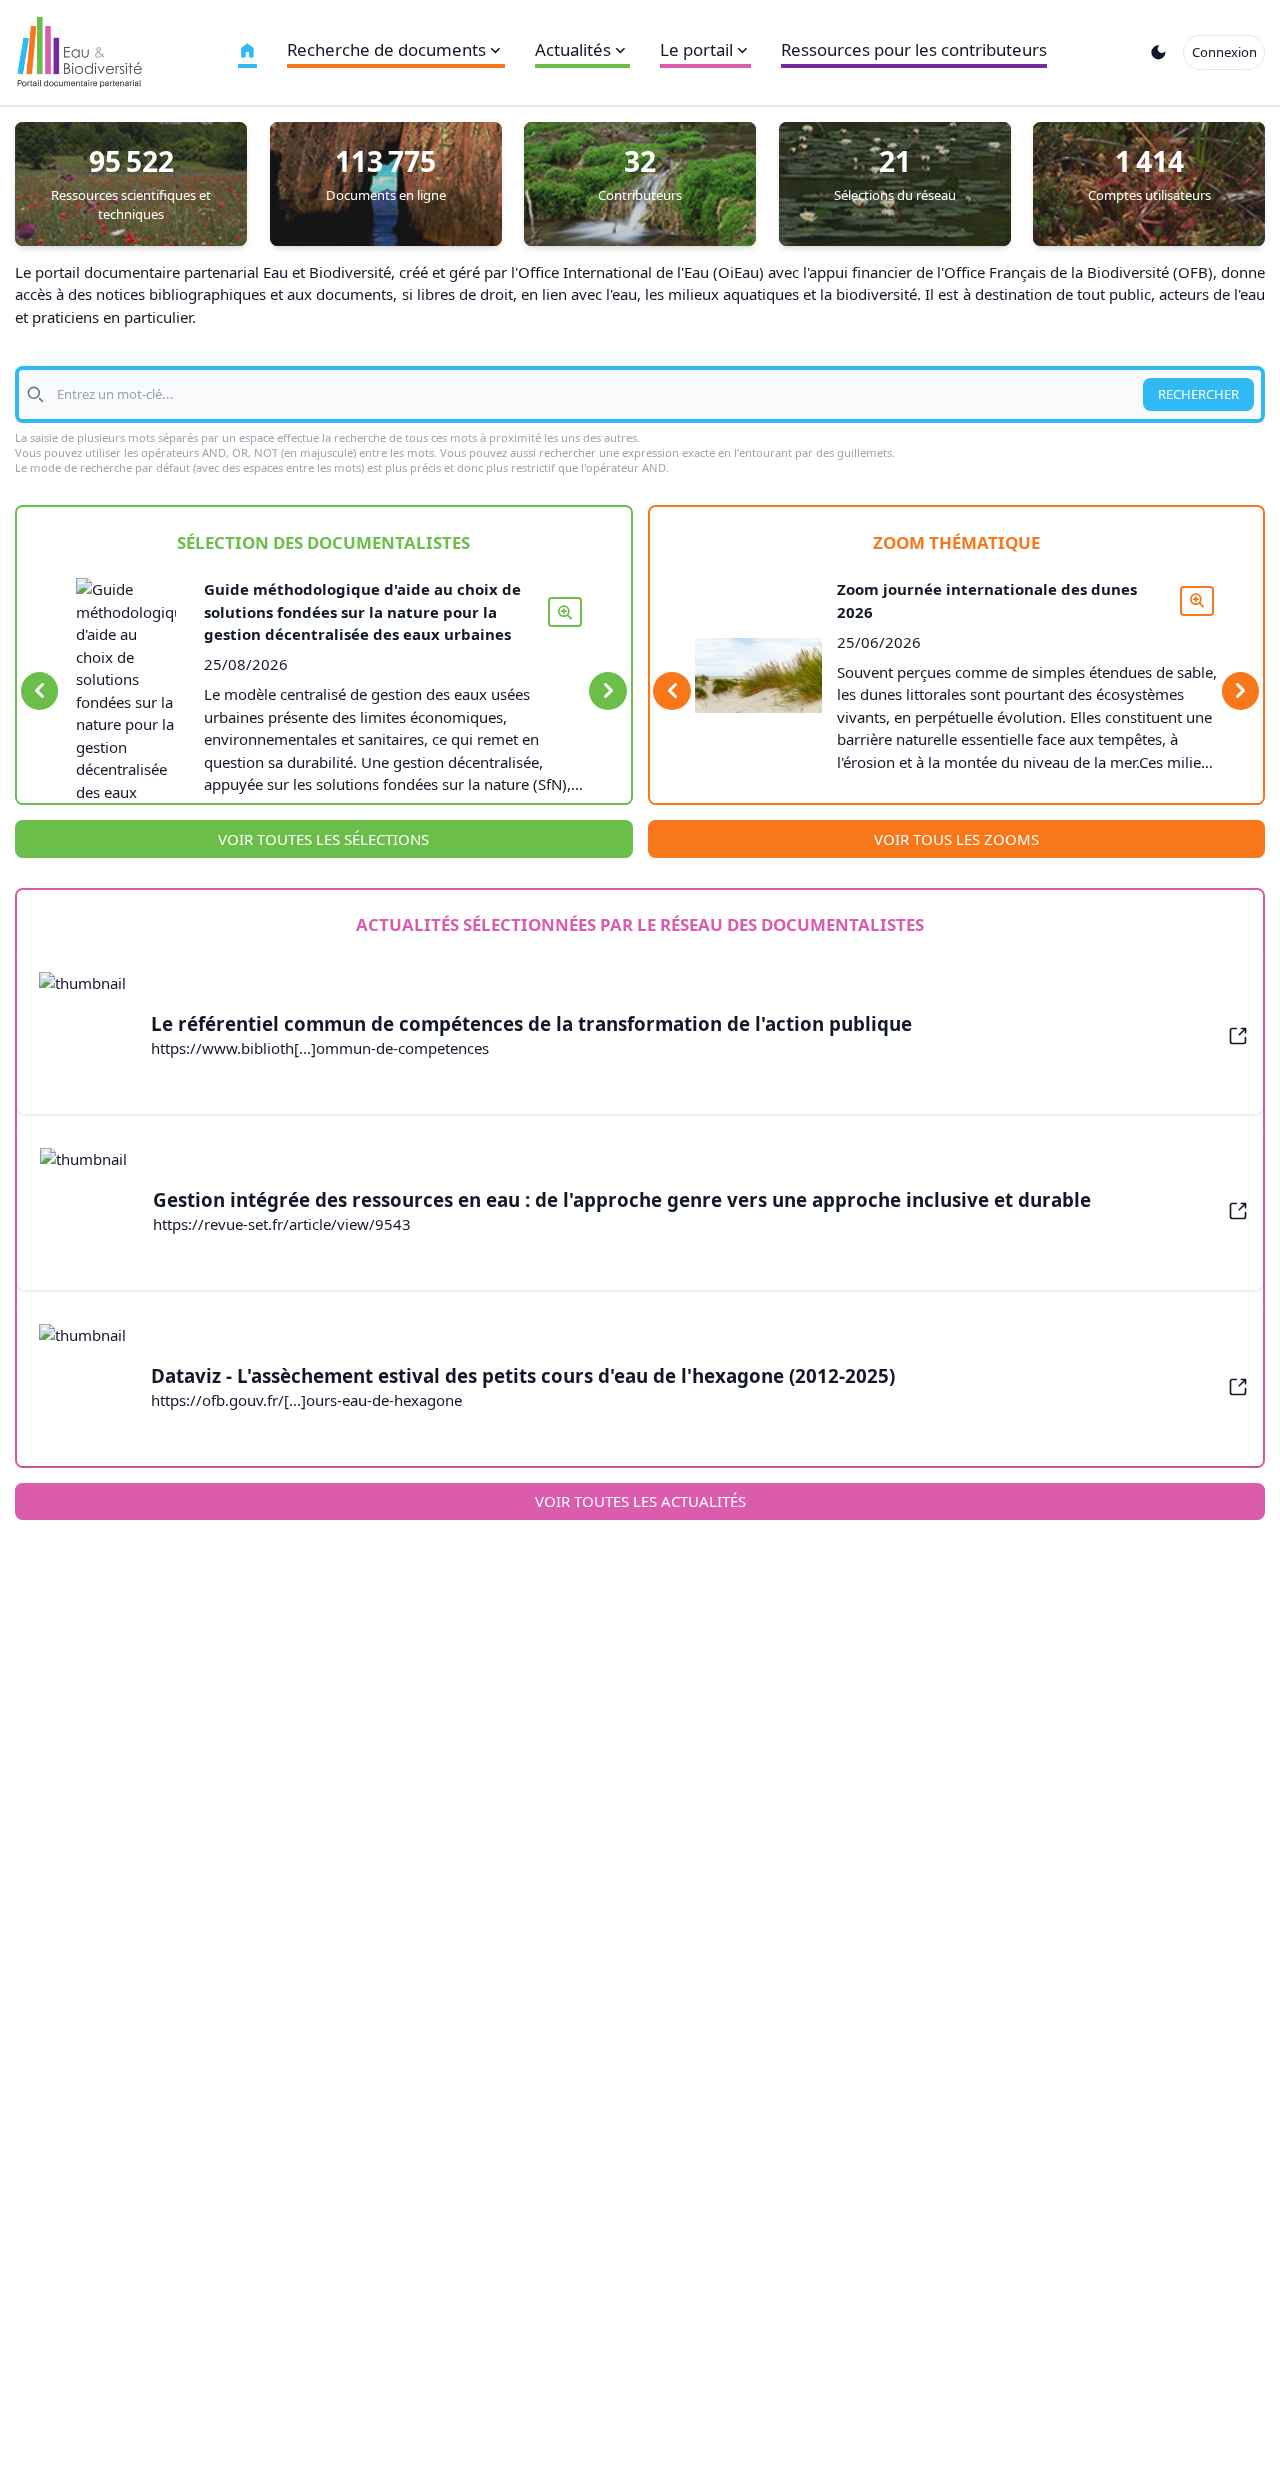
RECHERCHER (1198, 394)
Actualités (573, 49)
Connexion (1224, 52)
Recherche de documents (386, 49)
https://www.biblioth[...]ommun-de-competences (320, 1048)
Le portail (696, 49)
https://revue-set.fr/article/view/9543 (282, 1224)
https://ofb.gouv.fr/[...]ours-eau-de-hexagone (306, 1400)
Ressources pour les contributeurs (914, 49)
